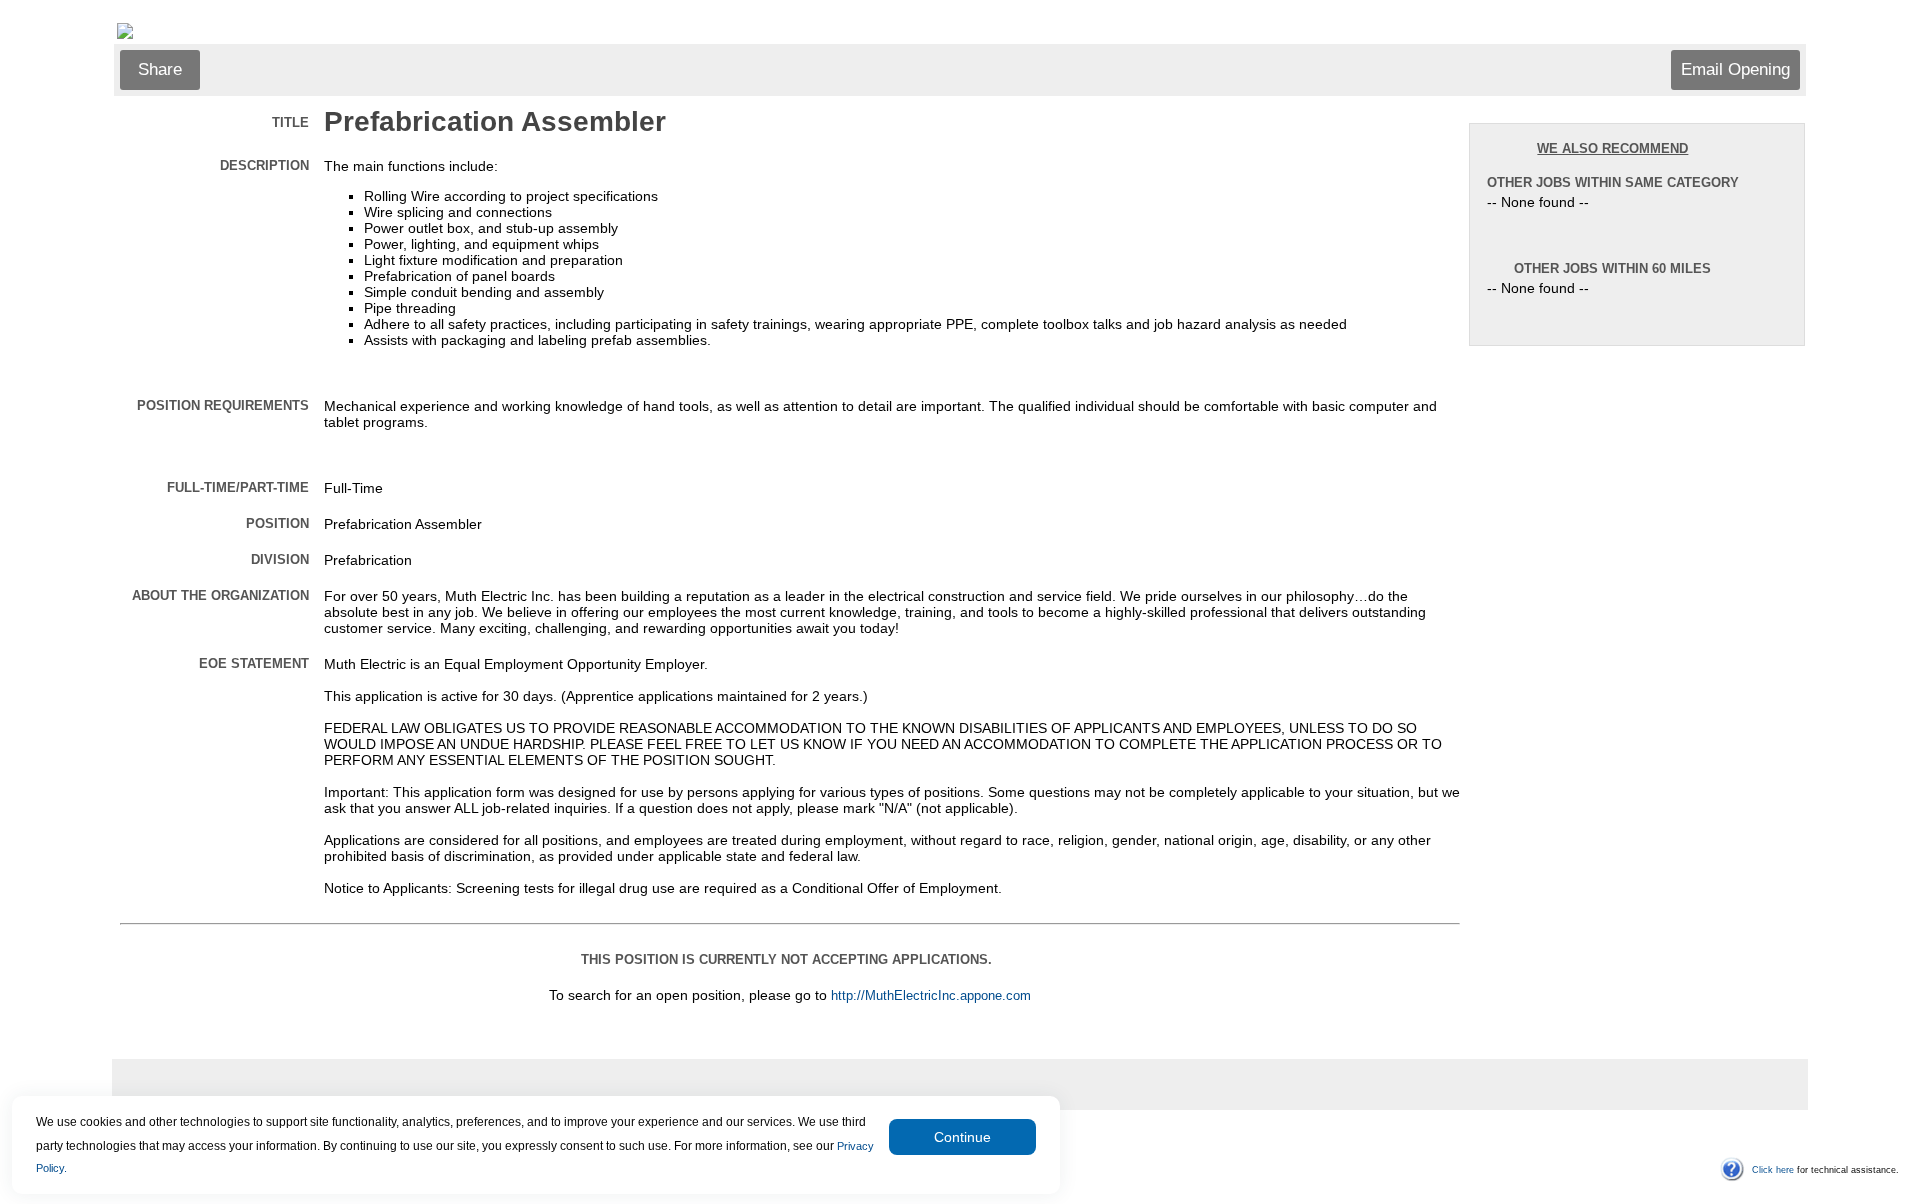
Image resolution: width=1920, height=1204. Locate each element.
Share (160, 69)
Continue (962, 1137)
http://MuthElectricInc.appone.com (931, 996)
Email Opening (1735, 69)
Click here (1773, 1170)
